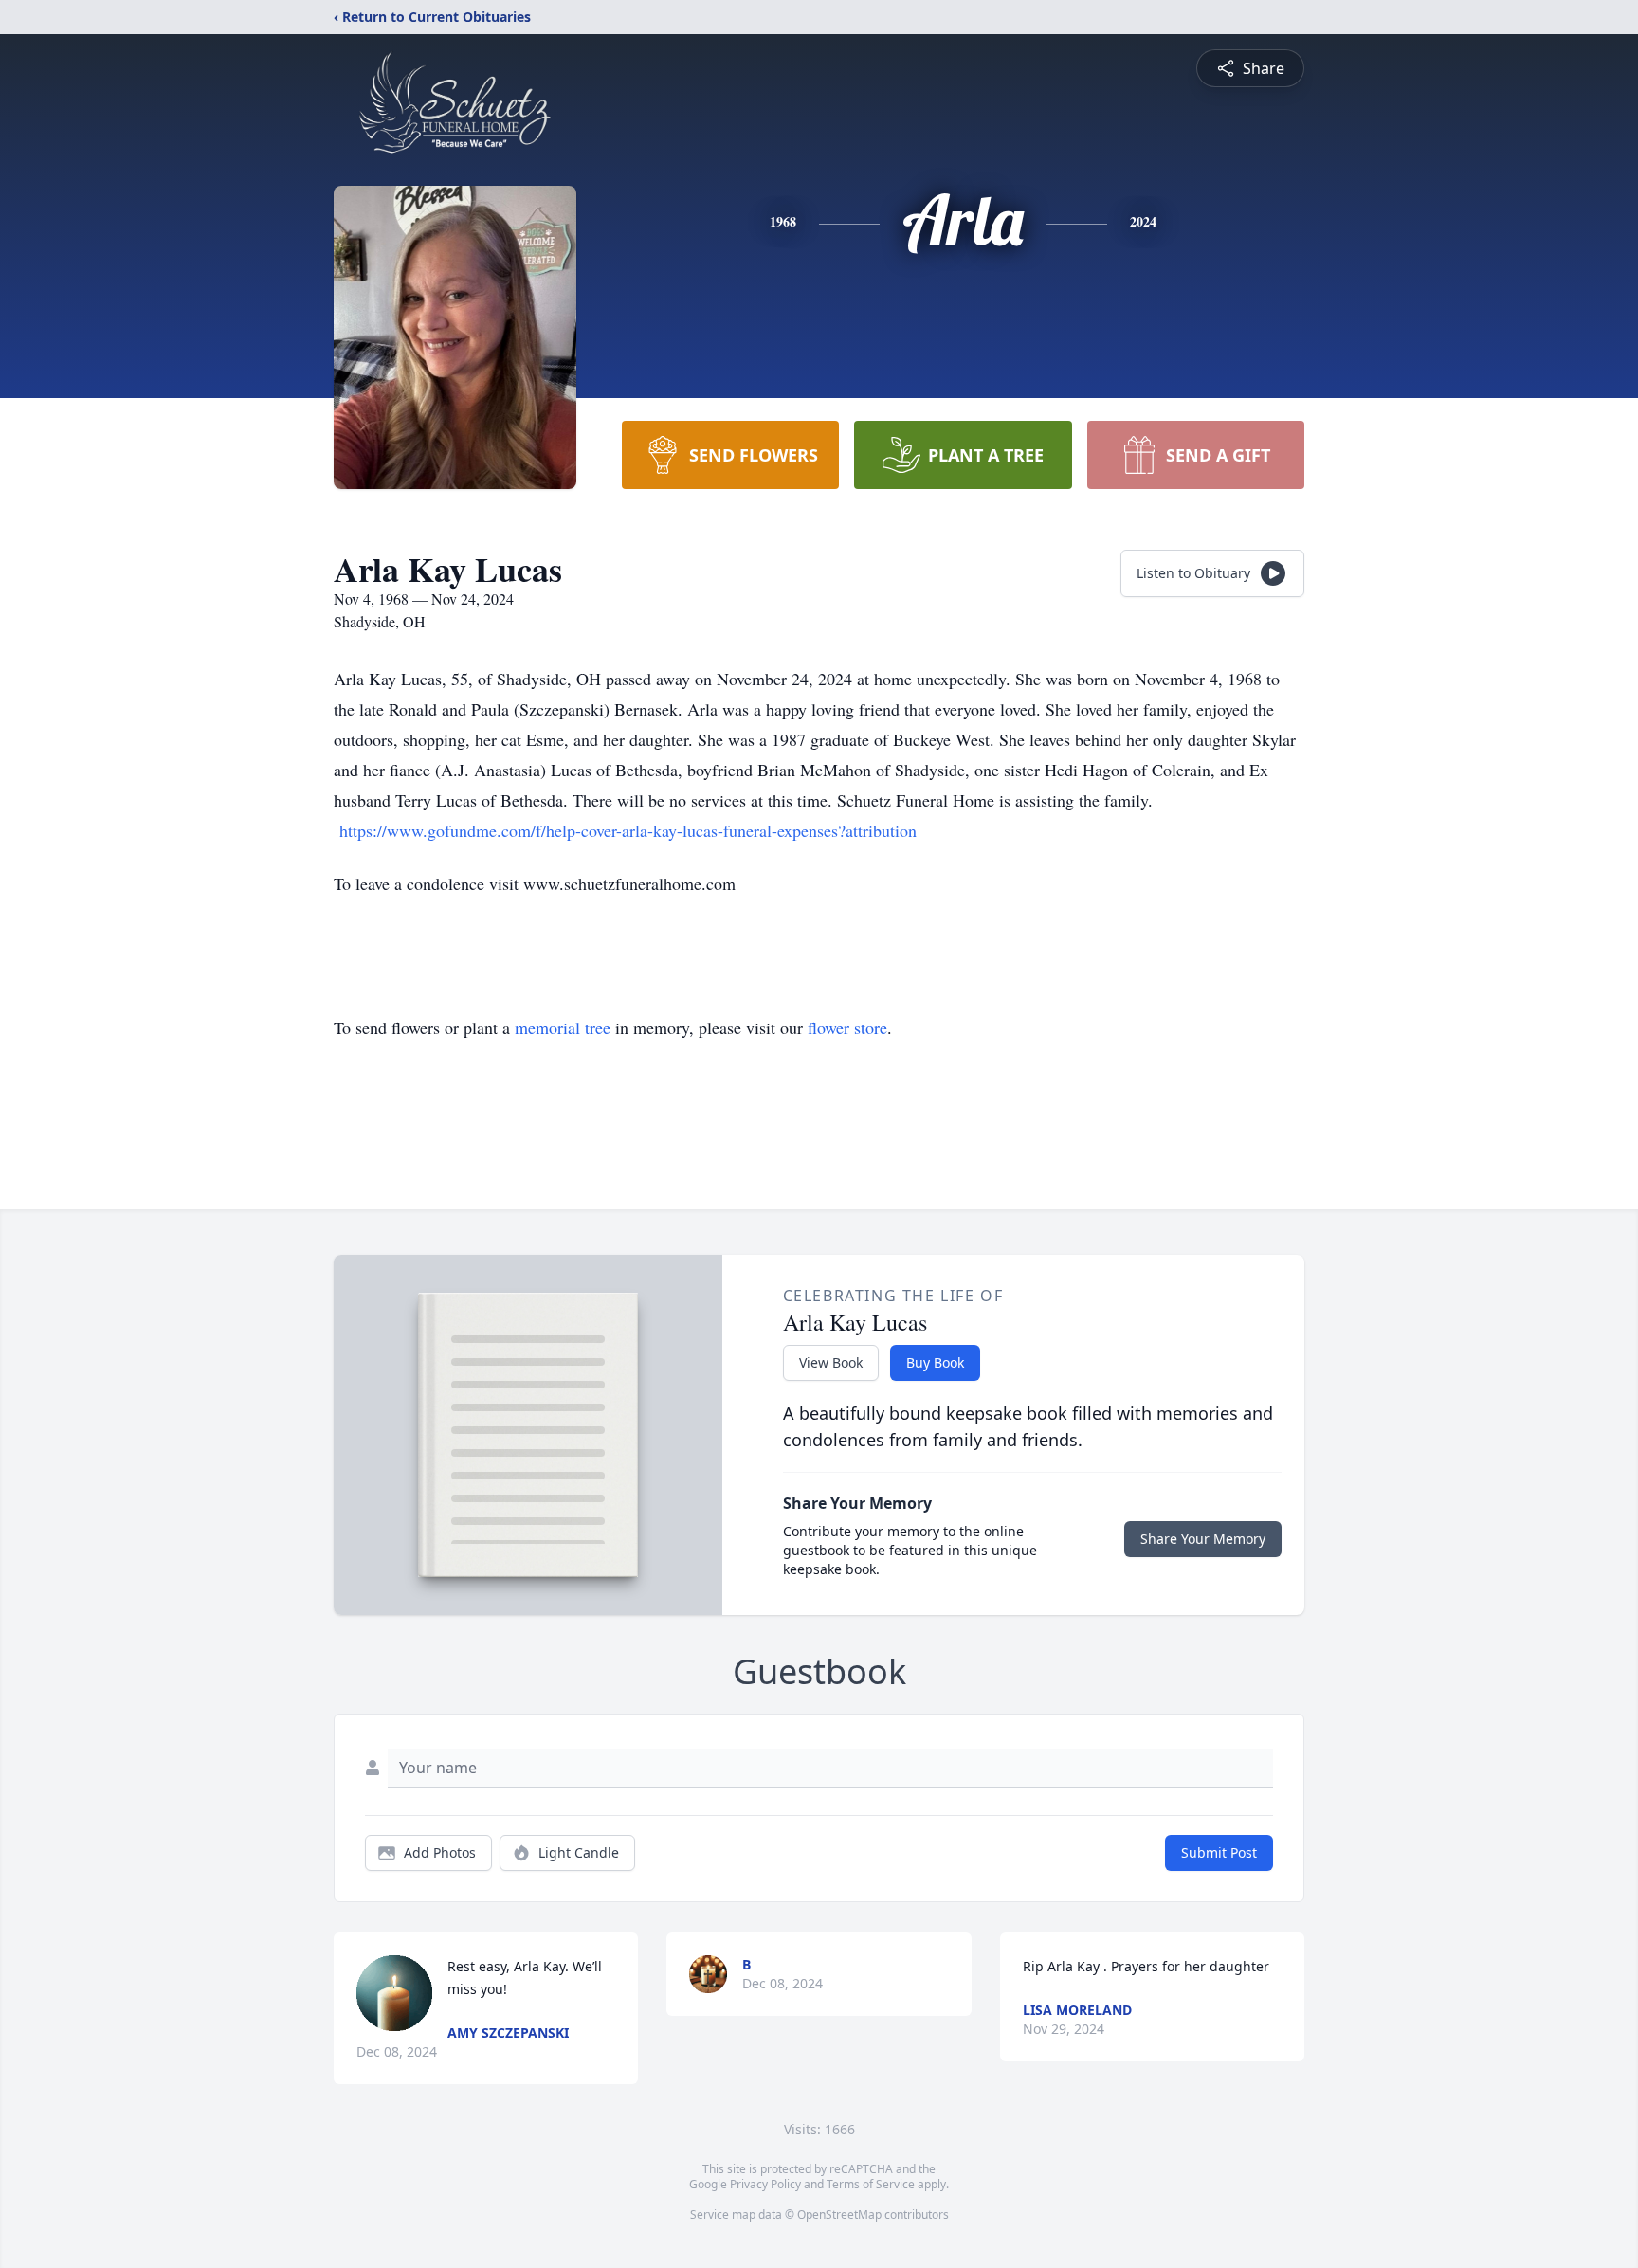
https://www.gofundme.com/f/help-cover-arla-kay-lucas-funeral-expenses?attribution (628, 830)
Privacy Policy (765, 2184)
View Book (831, 1362)
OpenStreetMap (839, 2214)
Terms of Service (871, 2184)
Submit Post (1219, 1852)
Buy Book (935, 1362)
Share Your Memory (1203, 1539)
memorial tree (563, 1027)
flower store (847, 1027)
